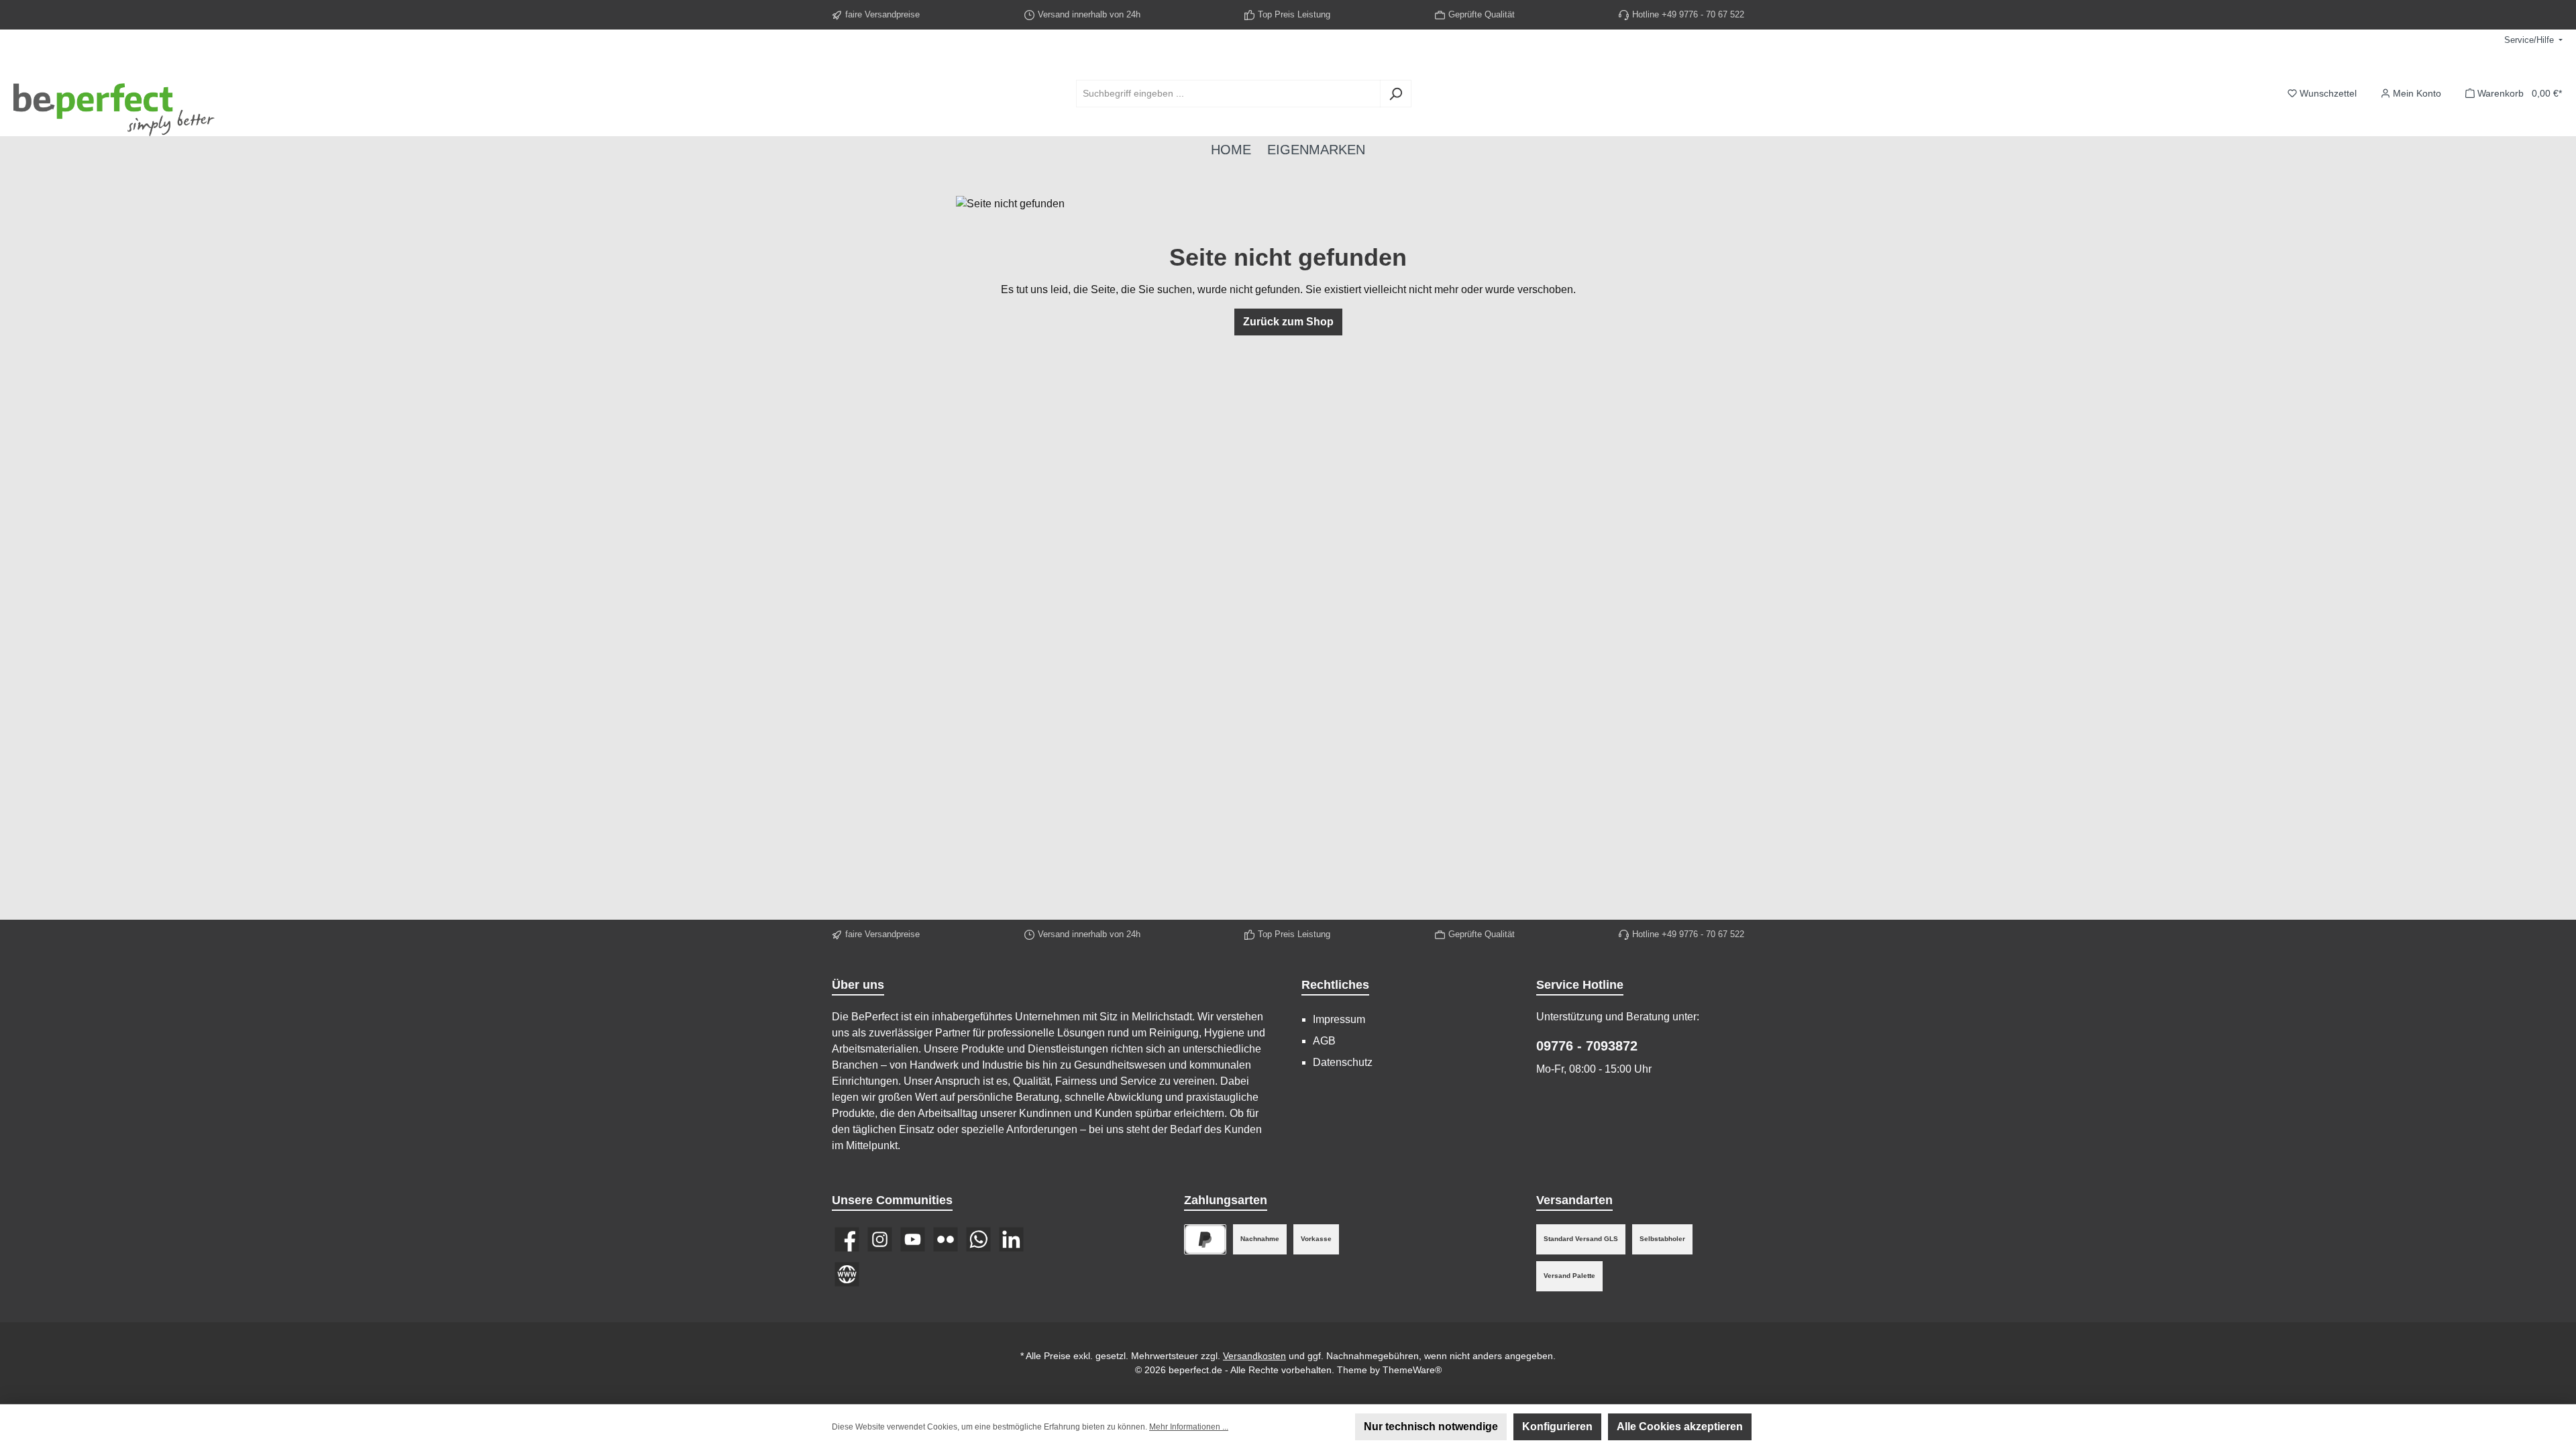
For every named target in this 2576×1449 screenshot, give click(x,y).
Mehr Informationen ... (1189, 1427)
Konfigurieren (1557, 1427)
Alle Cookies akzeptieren (1680, 1427)
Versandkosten (1254, 1356)
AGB (1324, 1041)
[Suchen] (1396, 94)
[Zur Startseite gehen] (114, 94)
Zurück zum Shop (1288, 322)
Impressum (1339, 1019)
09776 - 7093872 (1587, 1046)
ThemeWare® (1412, 1370)
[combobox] (1228, 94)
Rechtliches (1335, 985)
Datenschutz (1343, 1062)
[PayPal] (1205, 1239)
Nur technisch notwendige (1431, 1427)
